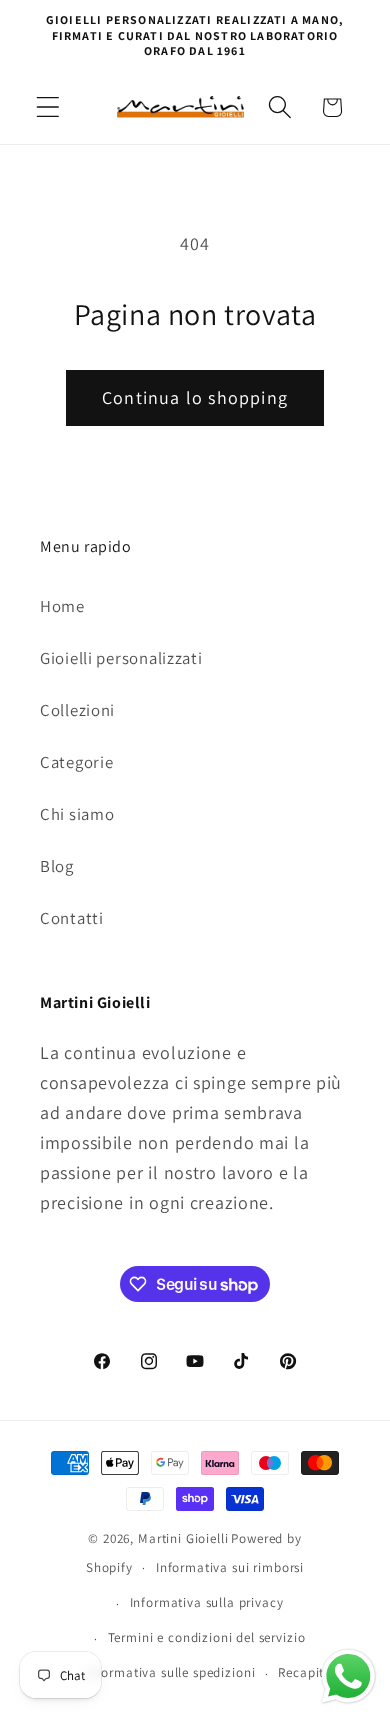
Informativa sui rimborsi (230, 1567)
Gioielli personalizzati (121, 658)
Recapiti (303, 1672)
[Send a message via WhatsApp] (348, 1676)
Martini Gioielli (183, 1538)
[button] (48, 107)
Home (62, 606)
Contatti (72, 918)
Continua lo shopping (195, 397)
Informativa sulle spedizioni (170, 1672)
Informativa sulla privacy (207, 1602)
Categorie (76, 762)
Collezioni (77, 710)
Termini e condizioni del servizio (207, 1637)
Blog (57, 866)
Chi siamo (77, 814)
